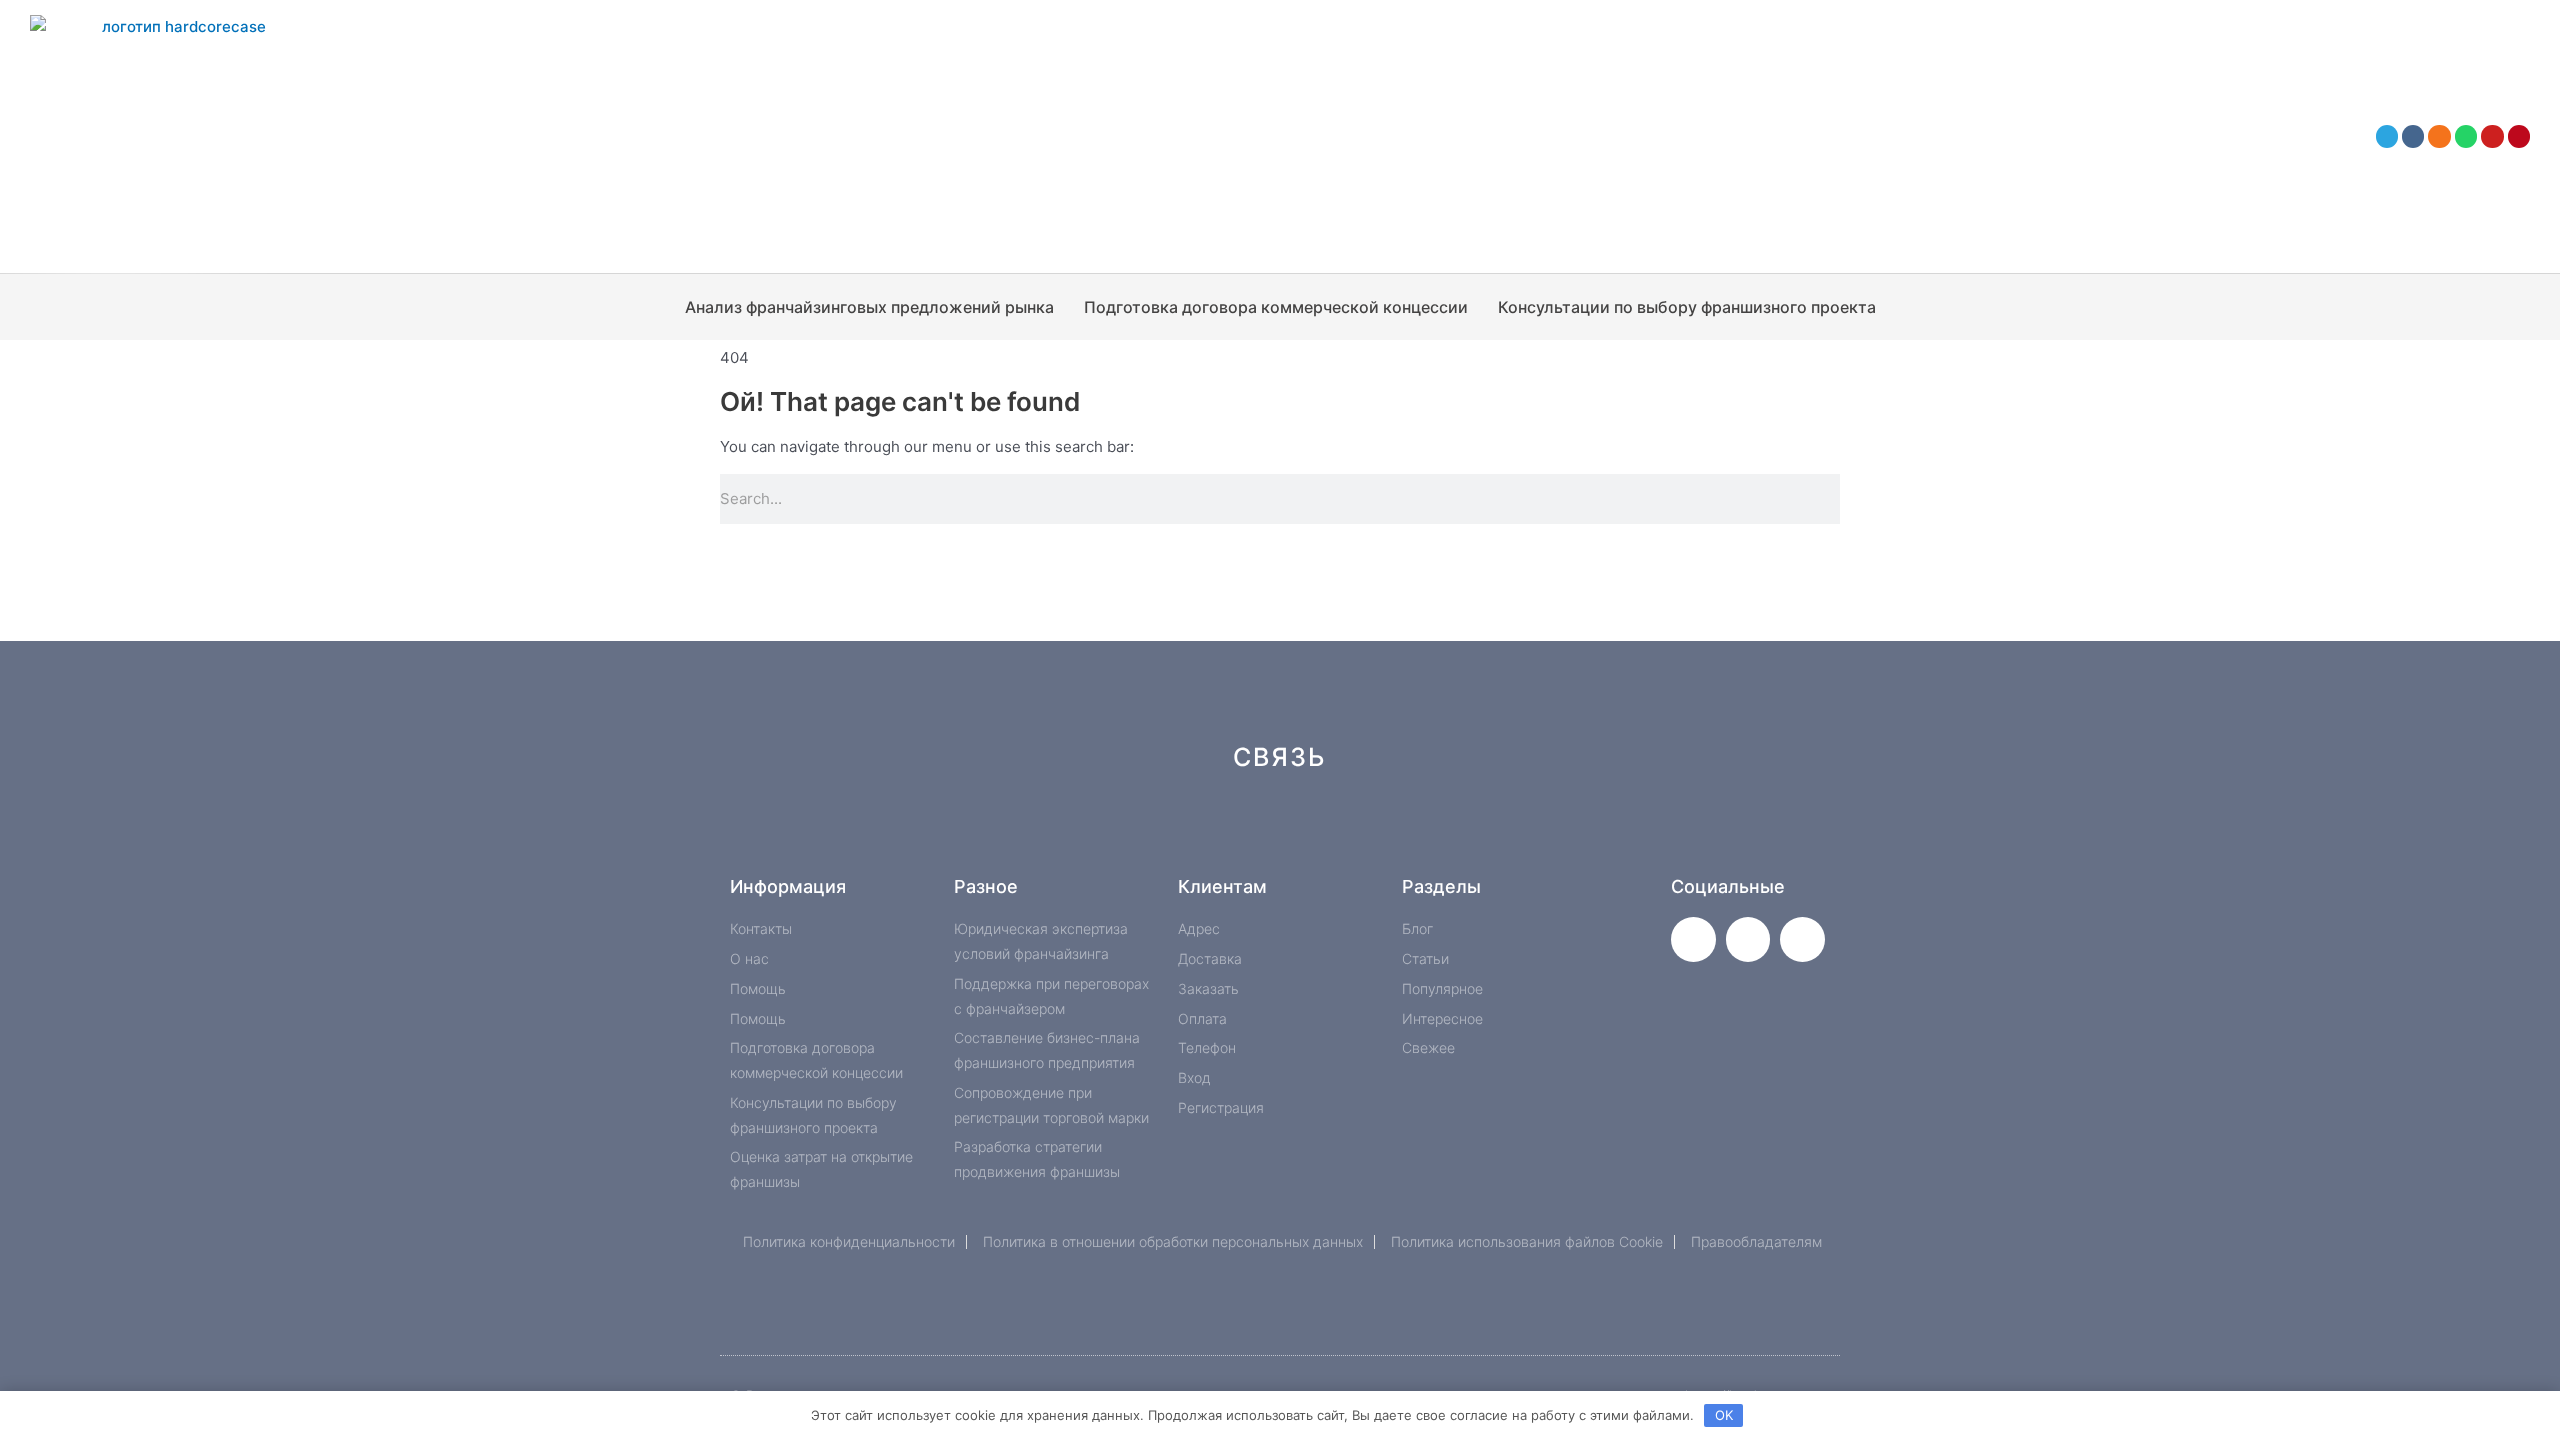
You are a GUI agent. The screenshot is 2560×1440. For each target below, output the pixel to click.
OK (1724, 1415)
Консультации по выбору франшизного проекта (1687, 307)
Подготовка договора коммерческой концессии (1276, 307)
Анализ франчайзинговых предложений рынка (869, 307)
